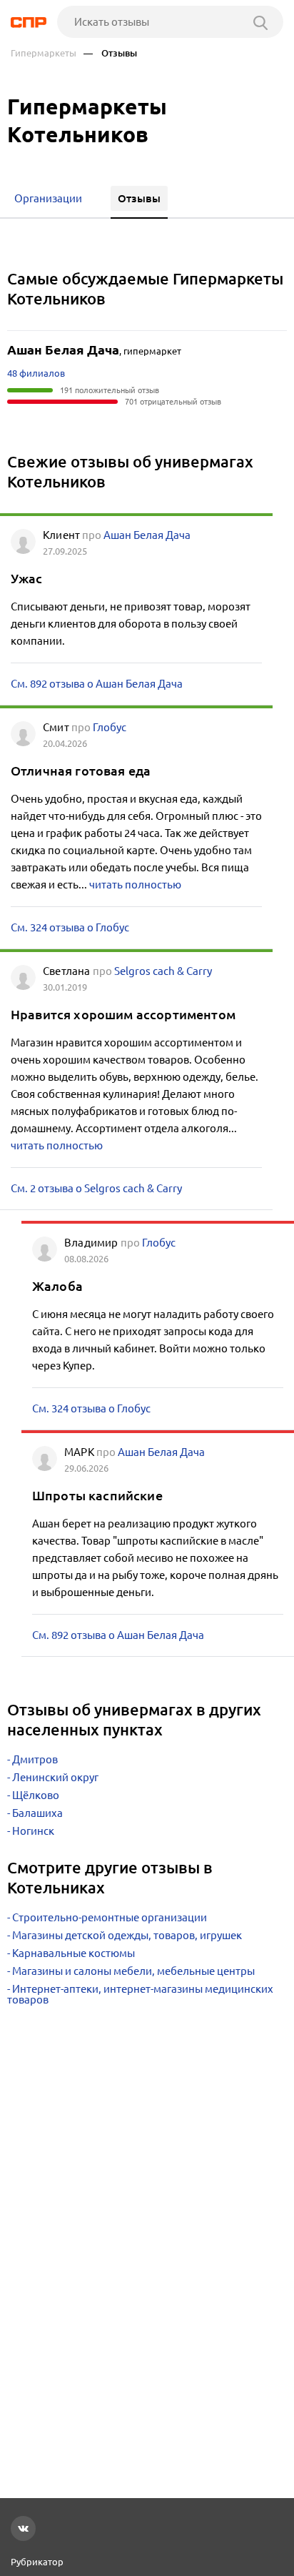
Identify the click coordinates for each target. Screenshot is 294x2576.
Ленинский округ (55, 1777)
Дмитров (35, 1759)
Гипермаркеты (44, 53)
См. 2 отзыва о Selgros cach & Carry (96, 1188)
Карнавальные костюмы (73, 1953)
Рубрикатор (37, 2562)
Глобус (110, 727)
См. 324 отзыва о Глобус (70, 927)
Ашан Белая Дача (147, 535)
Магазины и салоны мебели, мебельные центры (133, 1971)
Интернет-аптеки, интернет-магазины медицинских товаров (140, 1994)
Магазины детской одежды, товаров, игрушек (127, 1935)
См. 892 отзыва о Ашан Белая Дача (97, 684)
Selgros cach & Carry (163, 971)
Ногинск (33, 1831)
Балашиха (37, 1813)
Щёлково (36, 1795)
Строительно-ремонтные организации (110, 1917)
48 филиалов (36, 373)
